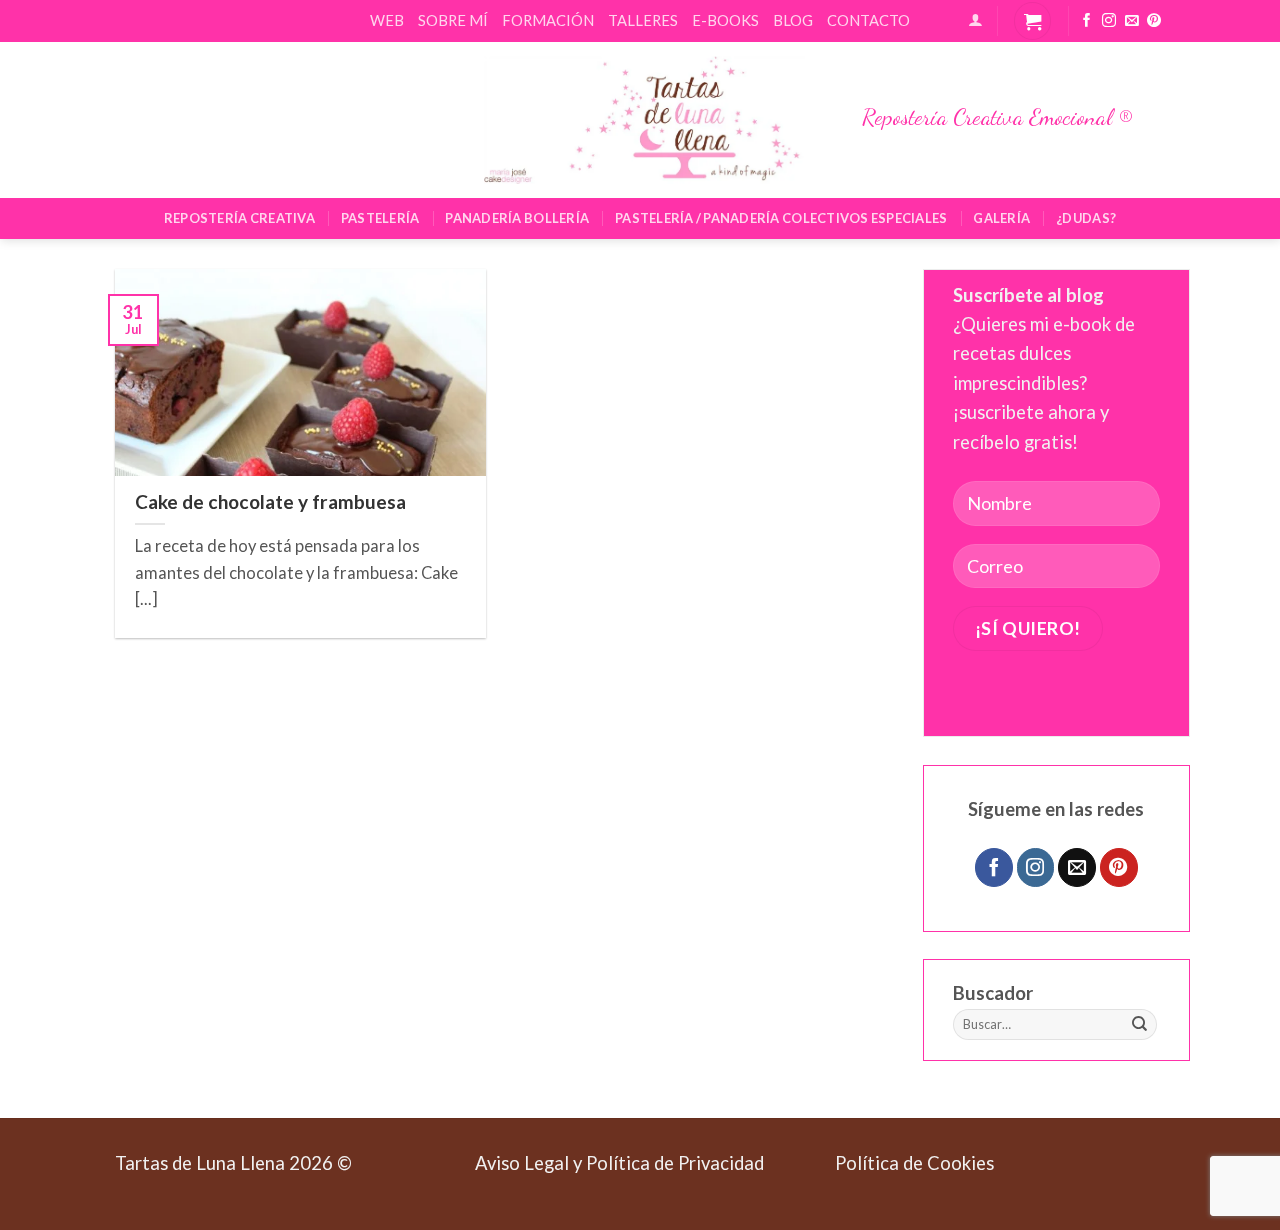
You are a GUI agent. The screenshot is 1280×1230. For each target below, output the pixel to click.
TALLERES (643, 20)
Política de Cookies (914, 1163)
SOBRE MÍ (453, 20)
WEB (387, 20)
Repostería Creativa (239, 218)
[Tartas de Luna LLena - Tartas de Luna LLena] (640, 120)
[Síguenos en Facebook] (1087, 21)
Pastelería (380, 218)
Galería (1001, 218)
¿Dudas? (1086, 218)
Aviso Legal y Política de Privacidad (619, 1163)
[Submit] (1140, 1025)
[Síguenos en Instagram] (1109, 21)
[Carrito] (1032, 20)
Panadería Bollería (517, 218)
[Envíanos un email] (1132, 21)
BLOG (793, 20)
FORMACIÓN (548, 20)
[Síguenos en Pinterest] (1154, 21)
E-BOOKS (725, 20)
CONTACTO (868, 20)
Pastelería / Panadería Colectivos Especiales (781, 218)
